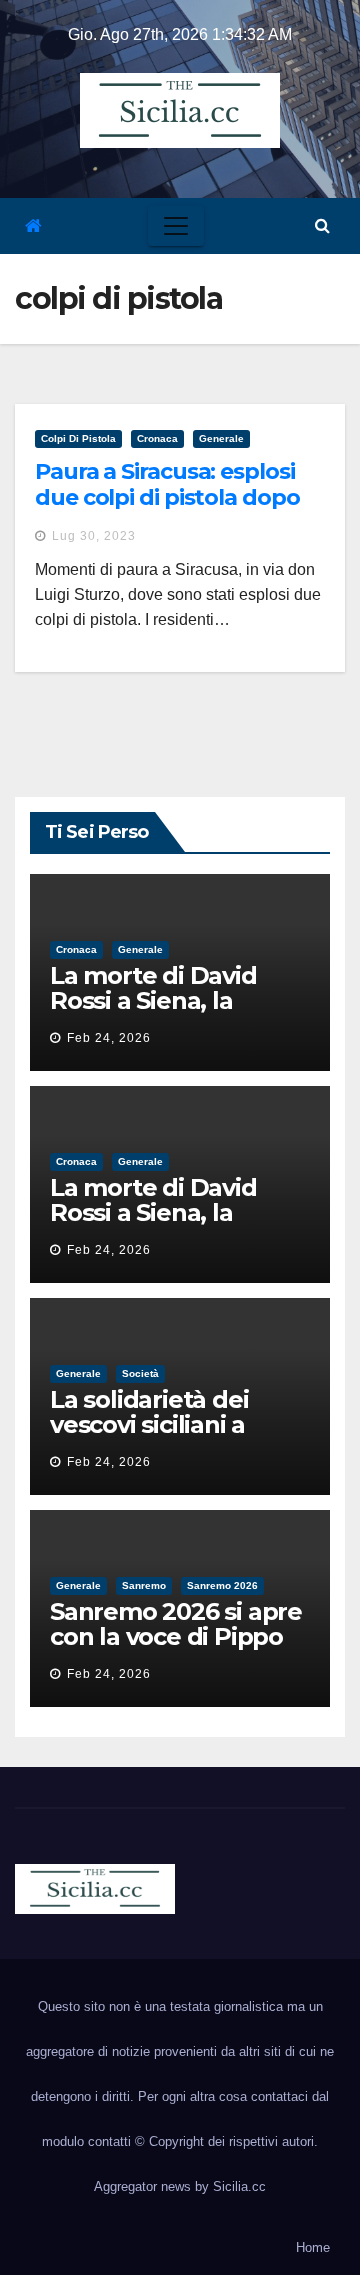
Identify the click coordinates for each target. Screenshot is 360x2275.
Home (313, 2247)
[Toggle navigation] (176, 226)
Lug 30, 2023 (94, 536)
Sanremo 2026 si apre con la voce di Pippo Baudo (176, 1636)
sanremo (144, 1585)
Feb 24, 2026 (109, 1038)
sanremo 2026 (222, 1585)
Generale (221, 438)
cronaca (157, 438)
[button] (322, 225)
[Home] (33, 226)
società (140, 1373)
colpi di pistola (78, 438)
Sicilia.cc (239, 2186)
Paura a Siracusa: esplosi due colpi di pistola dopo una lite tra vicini (167, 498)
